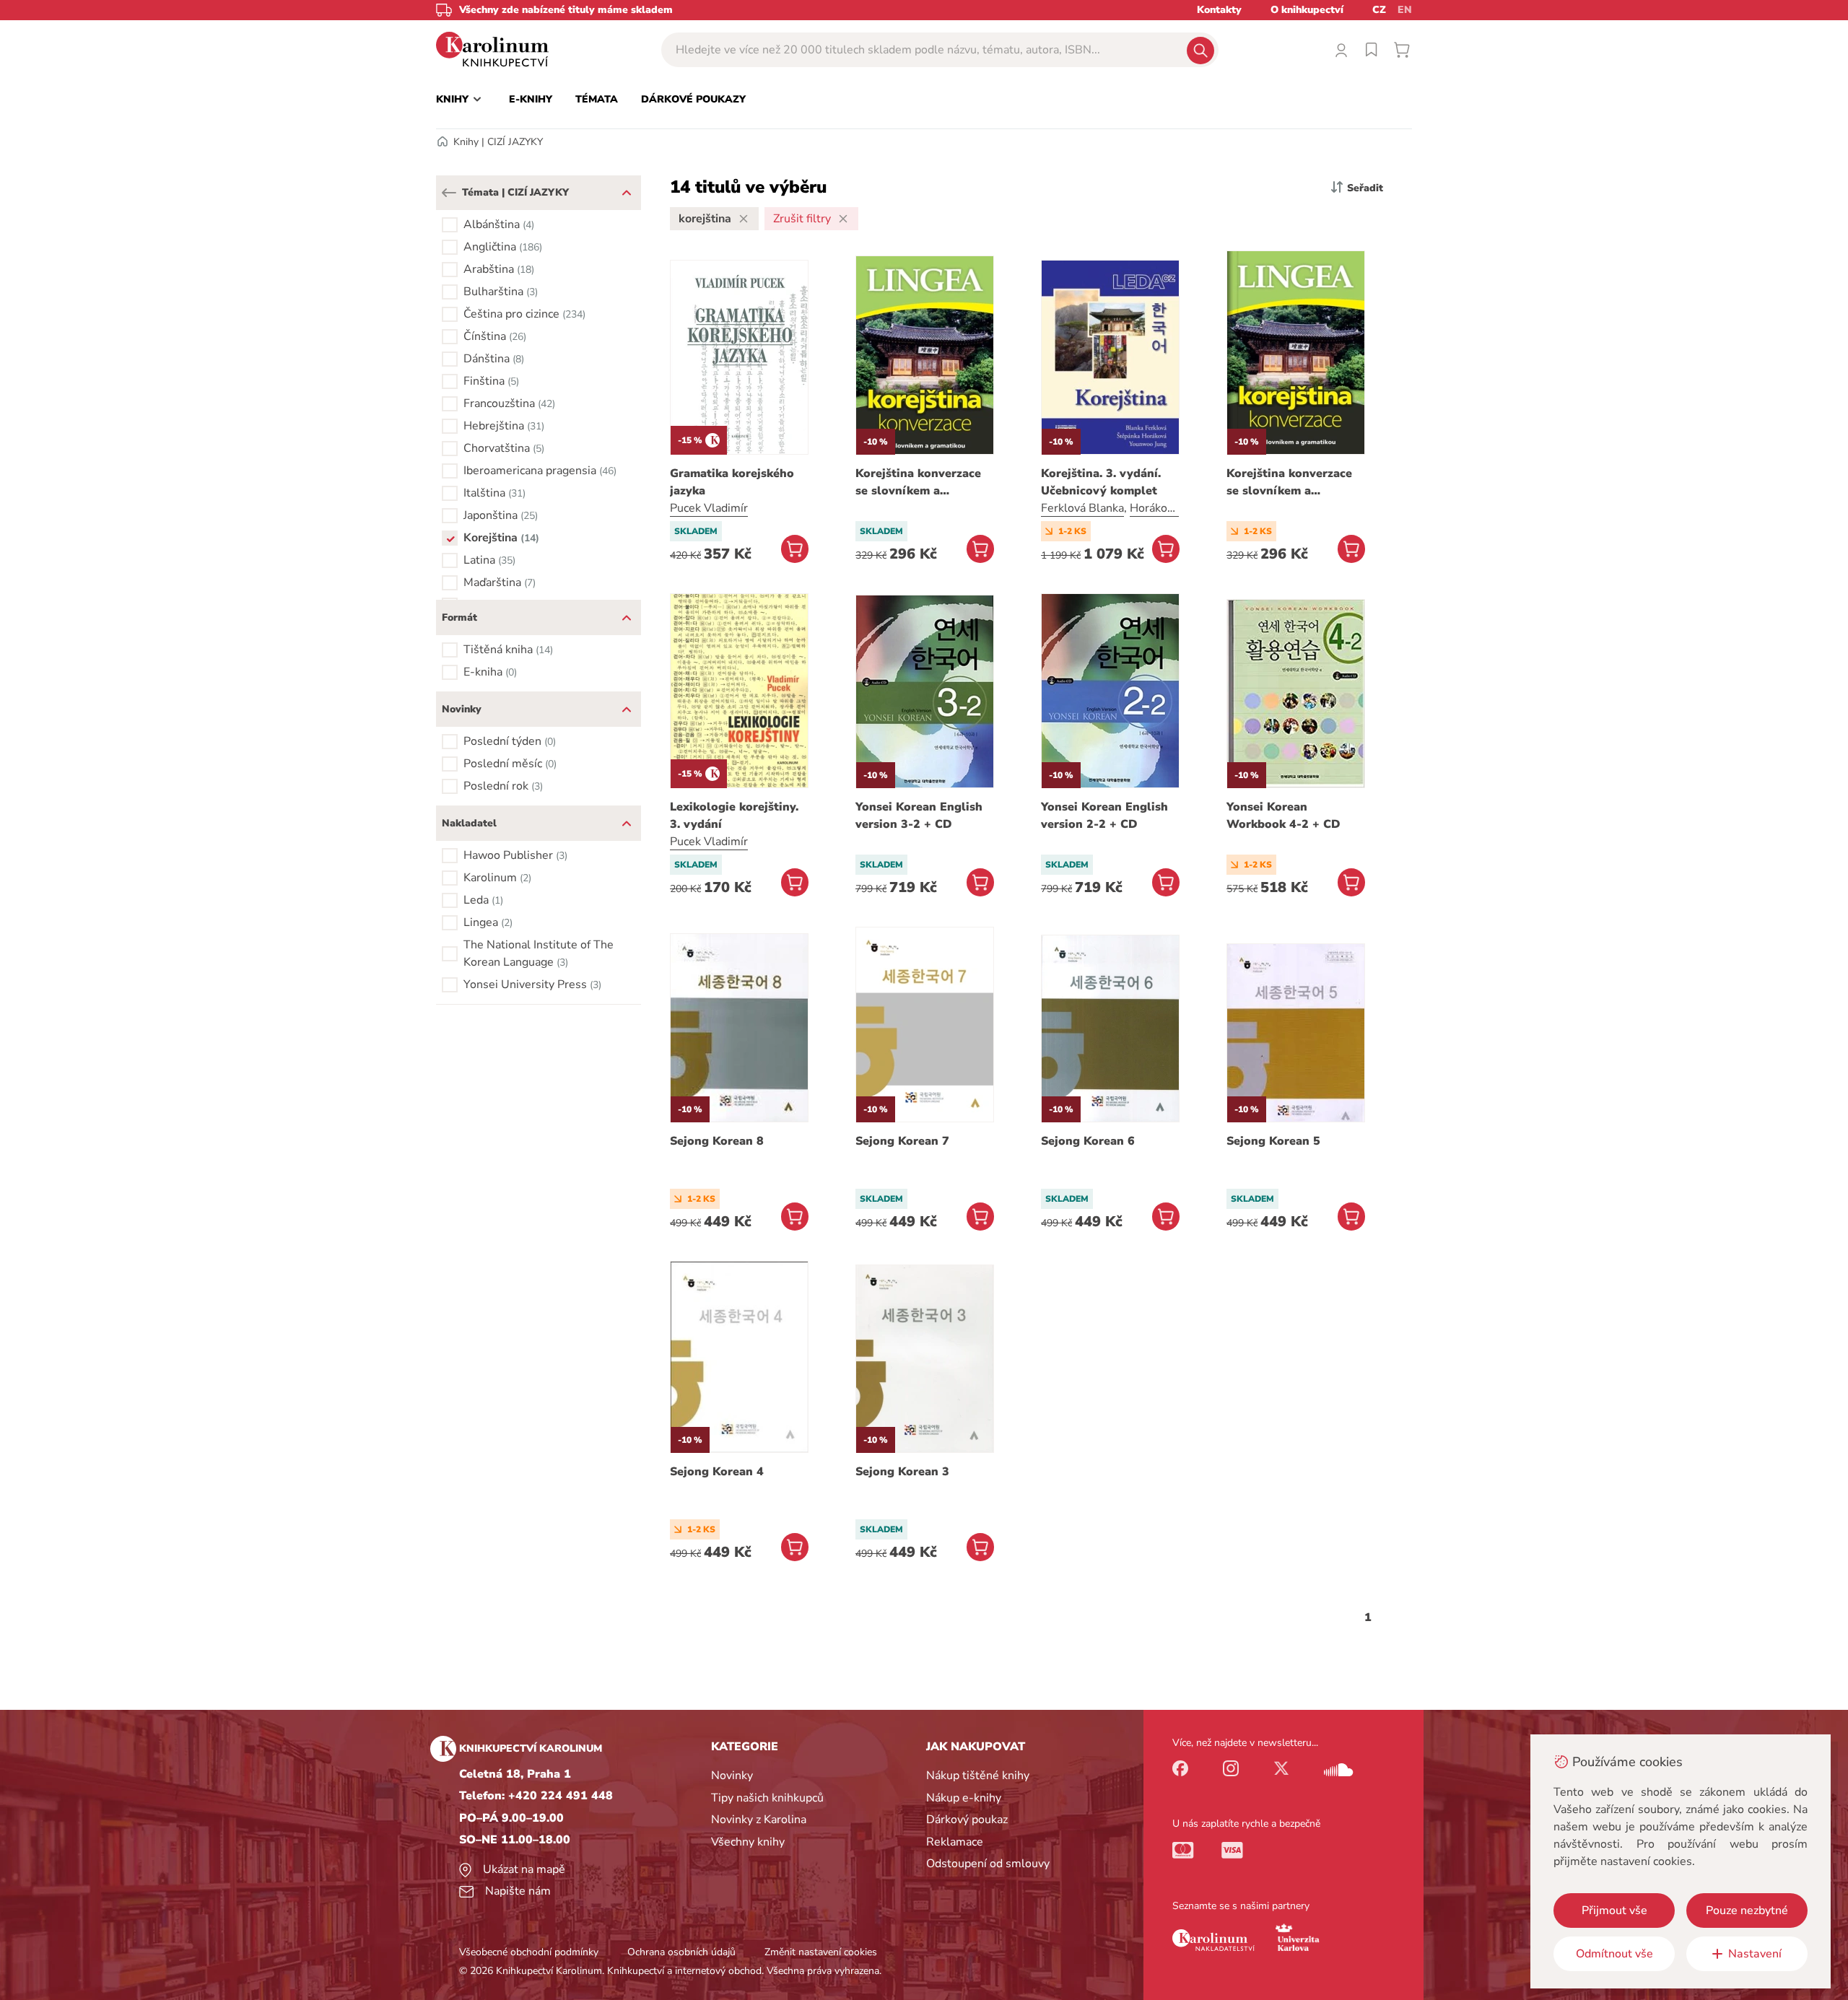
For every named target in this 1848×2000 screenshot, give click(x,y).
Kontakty (1219, 10)
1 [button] (1368, 1617)
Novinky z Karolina (759, 1820)
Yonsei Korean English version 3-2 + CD (919, 816)
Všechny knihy (748, 1842)
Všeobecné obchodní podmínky (529, 1952)
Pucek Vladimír (709, 508)
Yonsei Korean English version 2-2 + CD (1104, 816)
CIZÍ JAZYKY (515, 142)
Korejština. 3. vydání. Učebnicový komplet (1101, 482)
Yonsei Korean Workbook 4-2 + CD (1283, 816)
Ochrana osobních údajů (681, 1952)
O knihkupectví (1307, 10)
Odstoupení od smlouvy (988, 1864)
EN (1405, 10)
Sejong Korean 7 (902, 1141)
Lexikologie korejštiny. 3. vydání (734, 816)
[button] (449, 193)
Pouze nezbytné (1747, 1911)
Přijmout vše (1614, 1911)
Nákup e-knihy (964, 1798)
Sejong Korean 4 (717, 1472)
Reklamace (955, 1842)
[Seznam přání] (1372, 50)
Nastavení (1755, 1954)
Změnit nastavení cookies (821, 1952)
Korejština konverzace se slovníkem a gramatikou (918, 482)
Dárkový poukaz (967, 1820)
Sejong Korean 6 (1088, 1141)
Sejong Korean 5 (1273, 1141)
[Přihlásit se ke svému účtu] (1341, 50)
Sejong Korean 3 (902, 1472)
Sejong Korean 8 (717, 1141)
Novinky (732, 1776)
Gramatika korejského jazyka (732, 482)
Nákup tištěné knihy (978, 1776)
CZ (1379, 10)
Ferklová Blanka (1082, 508)
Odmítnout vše (1614, 1954)
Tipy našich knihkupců (767, 1798)
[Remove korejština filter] (744, 219)
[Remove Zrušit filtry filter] (843, 219)
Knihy (466, 142)
